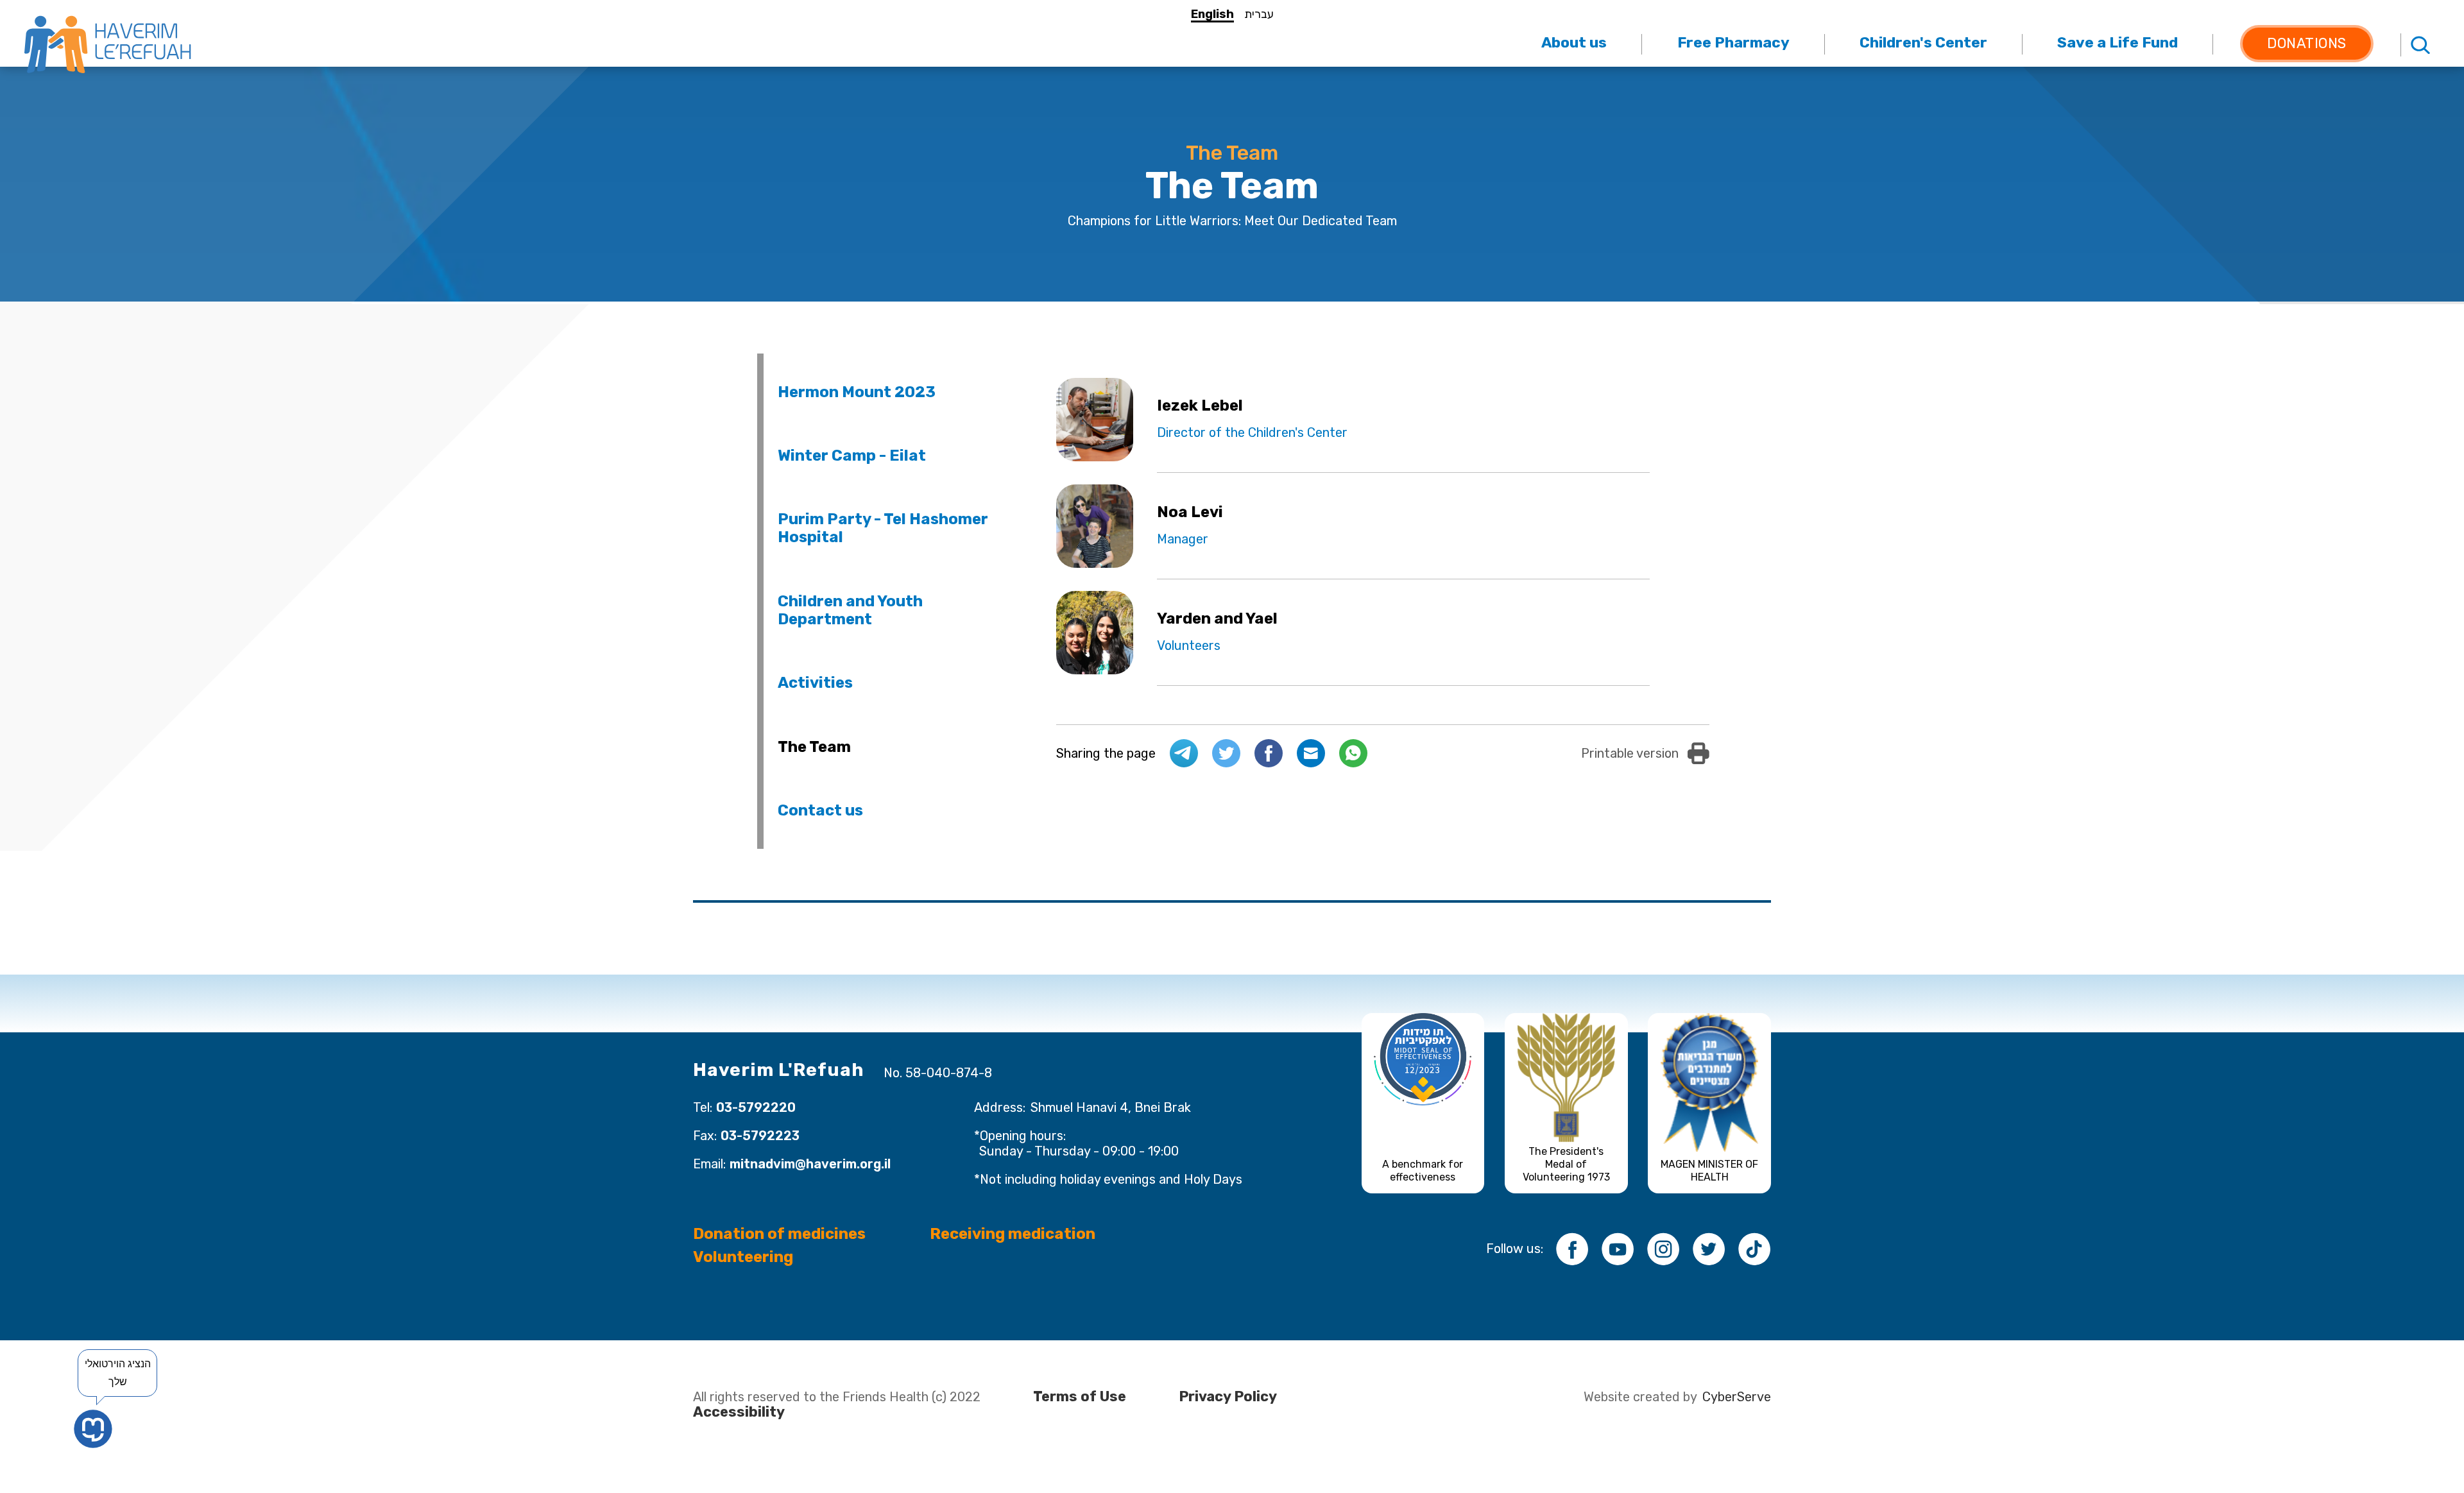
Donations (2307, 43)
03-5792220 (756, 1107)
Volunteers (1189, 645)
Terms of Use (1080, 1397)
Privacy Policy (1228, 1397)
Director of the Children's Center (1252, 432)
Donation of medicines (779, 1234)
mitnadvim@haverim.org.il (810, 1164)
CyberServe (1737, 1397)
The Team (814, 747)
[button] (1574, 43)
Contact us (820, 810)
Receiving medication (1013, 1234)
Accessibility (739, 1412)
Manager (1183, 539)
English (1212, 14)
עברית (1259, 14)
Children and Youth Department (850, 610)
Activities (815, 683)
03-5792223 (760, 1136)
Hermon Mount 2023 (857, 392)
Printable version (1630, 753)
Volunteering (743, 1257)
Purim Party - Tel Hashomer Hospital (883, 528)
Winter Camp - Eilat (852, 456)
